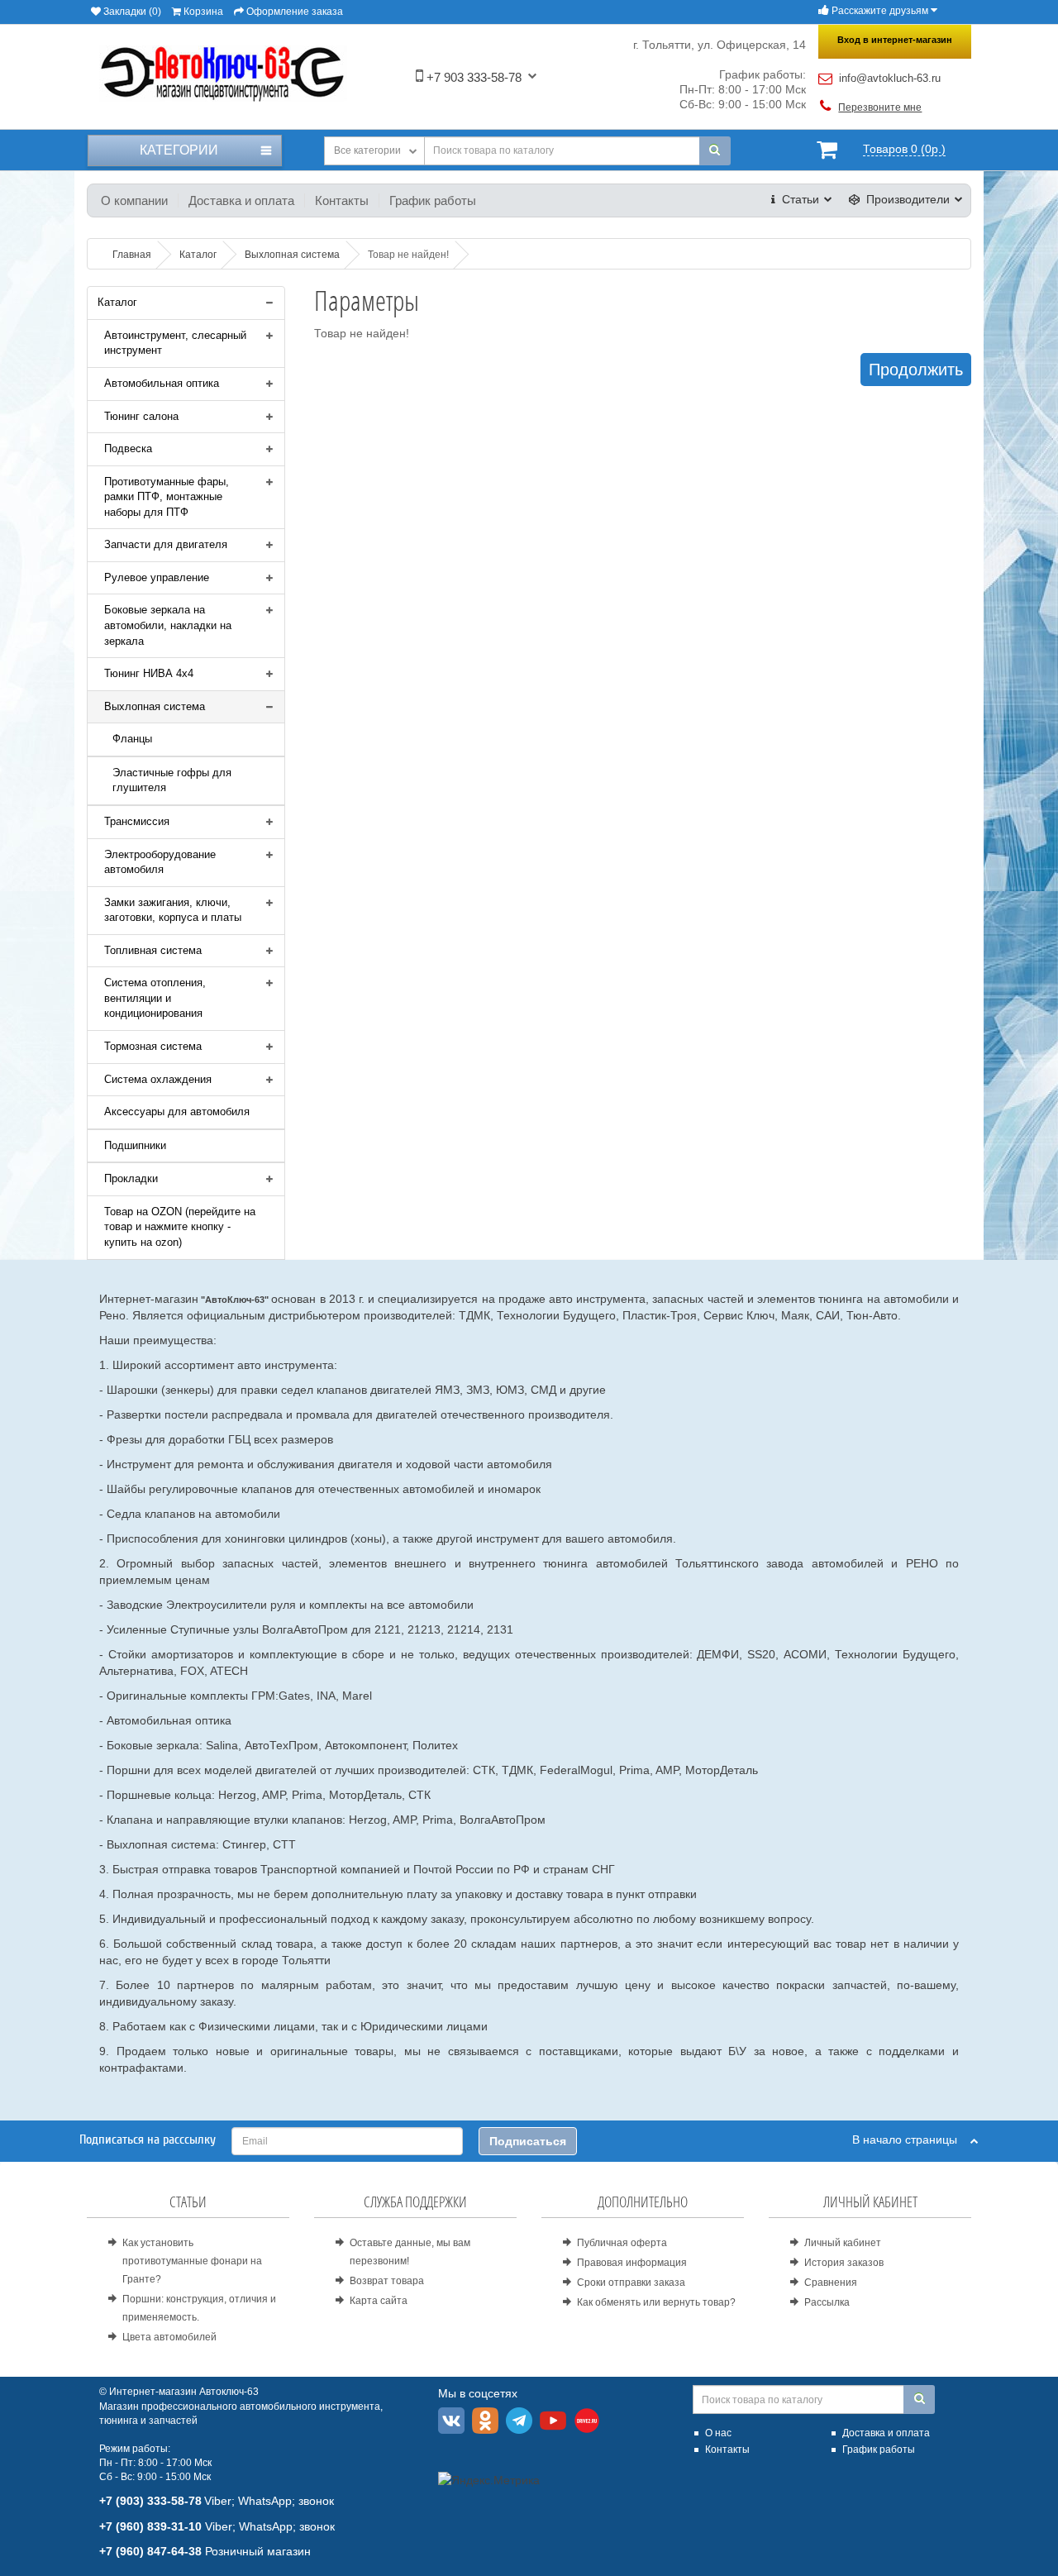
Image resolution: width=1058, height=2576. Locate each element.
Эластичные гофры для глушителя (172, 780)
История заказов (844, 2263)
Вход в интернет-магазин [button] (895, 40)
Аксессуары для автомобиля (177, 1111)
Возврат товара (387, 2281)
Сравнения (831, 2283)
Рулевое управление (157, 577)
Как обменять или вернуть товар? (656, 2302)
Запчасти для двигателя (166, 544)
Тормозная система (153, 1046)
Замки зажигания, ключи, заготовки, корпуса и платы (173, 910)
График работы (433, 200)
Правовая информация (632, 2263)
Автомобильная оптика (162, 383)
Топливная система (153, 950)
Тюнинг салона (141, 416)
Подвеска (128, 448)
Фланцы (132, 739)
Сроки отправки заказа (631, 2283)
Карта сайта (379, 2301)
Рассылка (827, 2302)
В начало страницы (911, 2140)
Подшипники (135, 1145)
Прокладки (131, 1178)
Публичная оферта (622, 2243)
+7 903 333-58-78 (472, 77)
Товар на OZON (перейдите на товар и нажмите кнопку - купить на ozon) (180, 1227)
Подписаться (528, 2141)
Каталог (117, 302)
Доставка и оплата (241, 200)
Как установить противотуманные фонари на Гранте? (192, 2261)
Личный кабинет (843, 2243)
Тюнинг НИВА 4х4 (149, 673)
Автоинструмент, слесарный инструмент (175, 343)
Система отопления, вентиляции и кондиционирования (155, 998)
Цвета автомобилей (169, 2337)
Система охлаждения (158, 1079)
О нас (718, 2433)
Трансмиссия (137, 821)
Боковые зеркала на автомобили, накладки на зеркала (168, 625)
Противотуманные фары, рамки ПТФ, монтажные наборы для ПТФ (167, 497)
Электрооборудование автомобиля (160, 862)
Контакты (342, 200)
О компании (134, 200)
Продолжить (916, 370)
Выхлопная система (155, 706)
